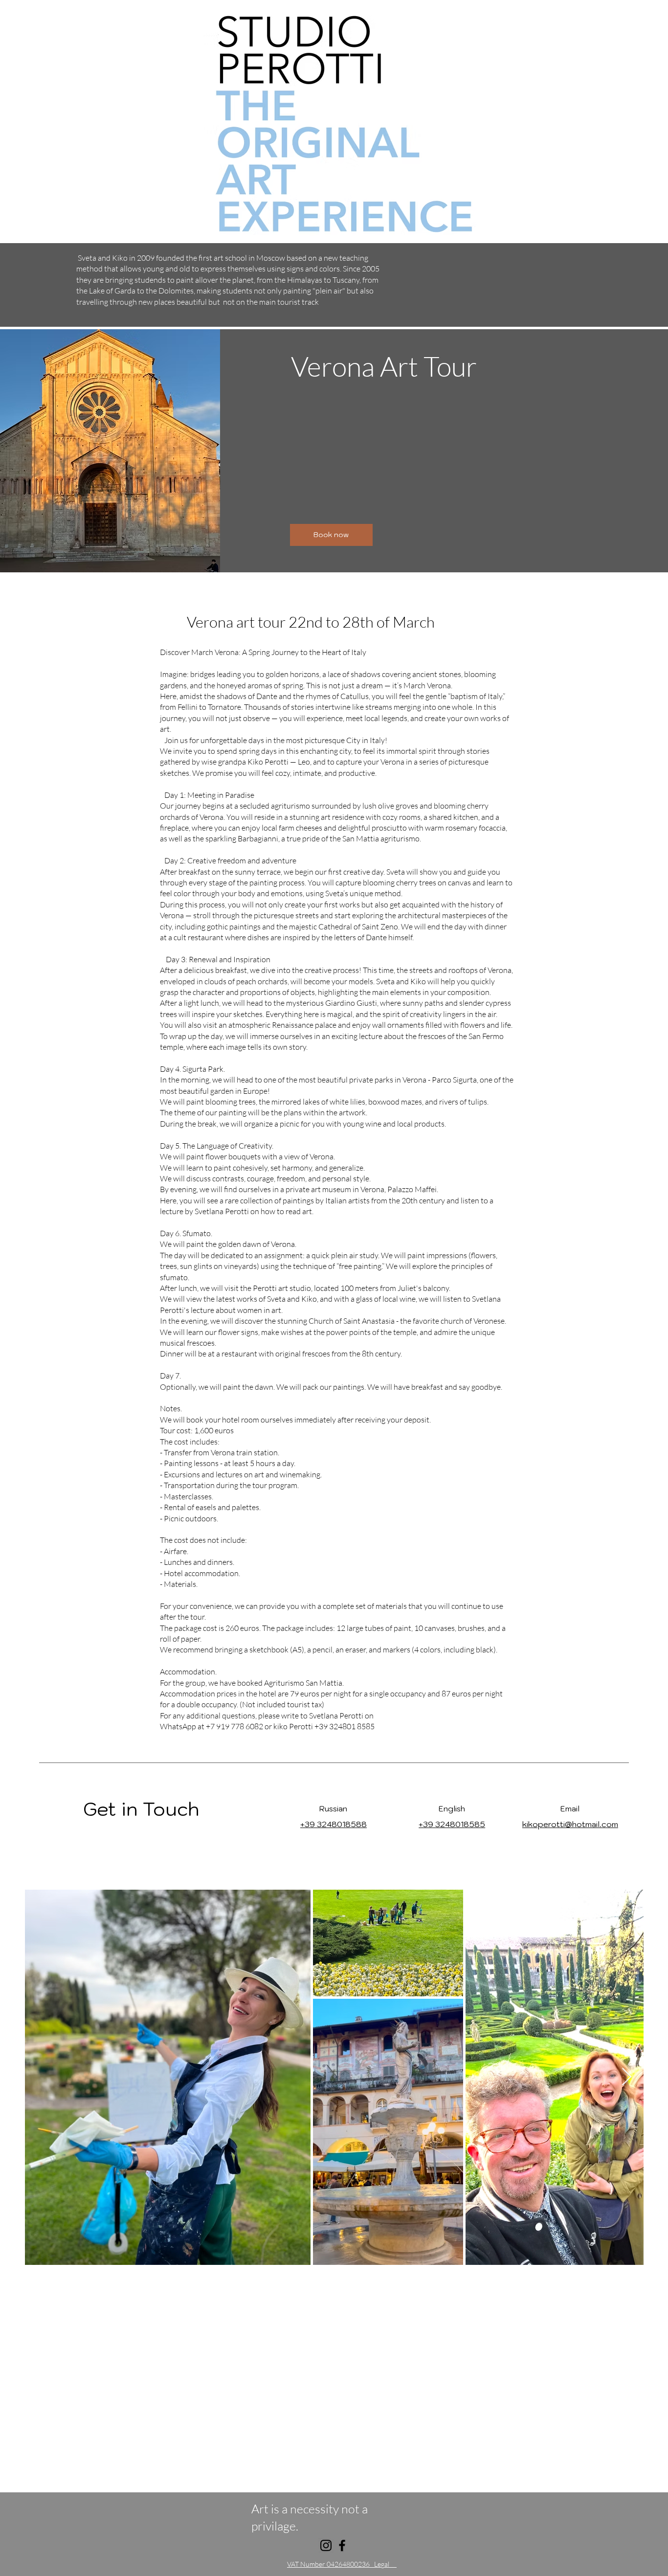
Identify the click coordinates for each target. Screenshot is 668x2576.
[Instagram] (326, 2545)
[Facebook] (342, 2545)
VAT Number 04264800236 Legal (342, 2564)
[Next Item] (627, 2077)
